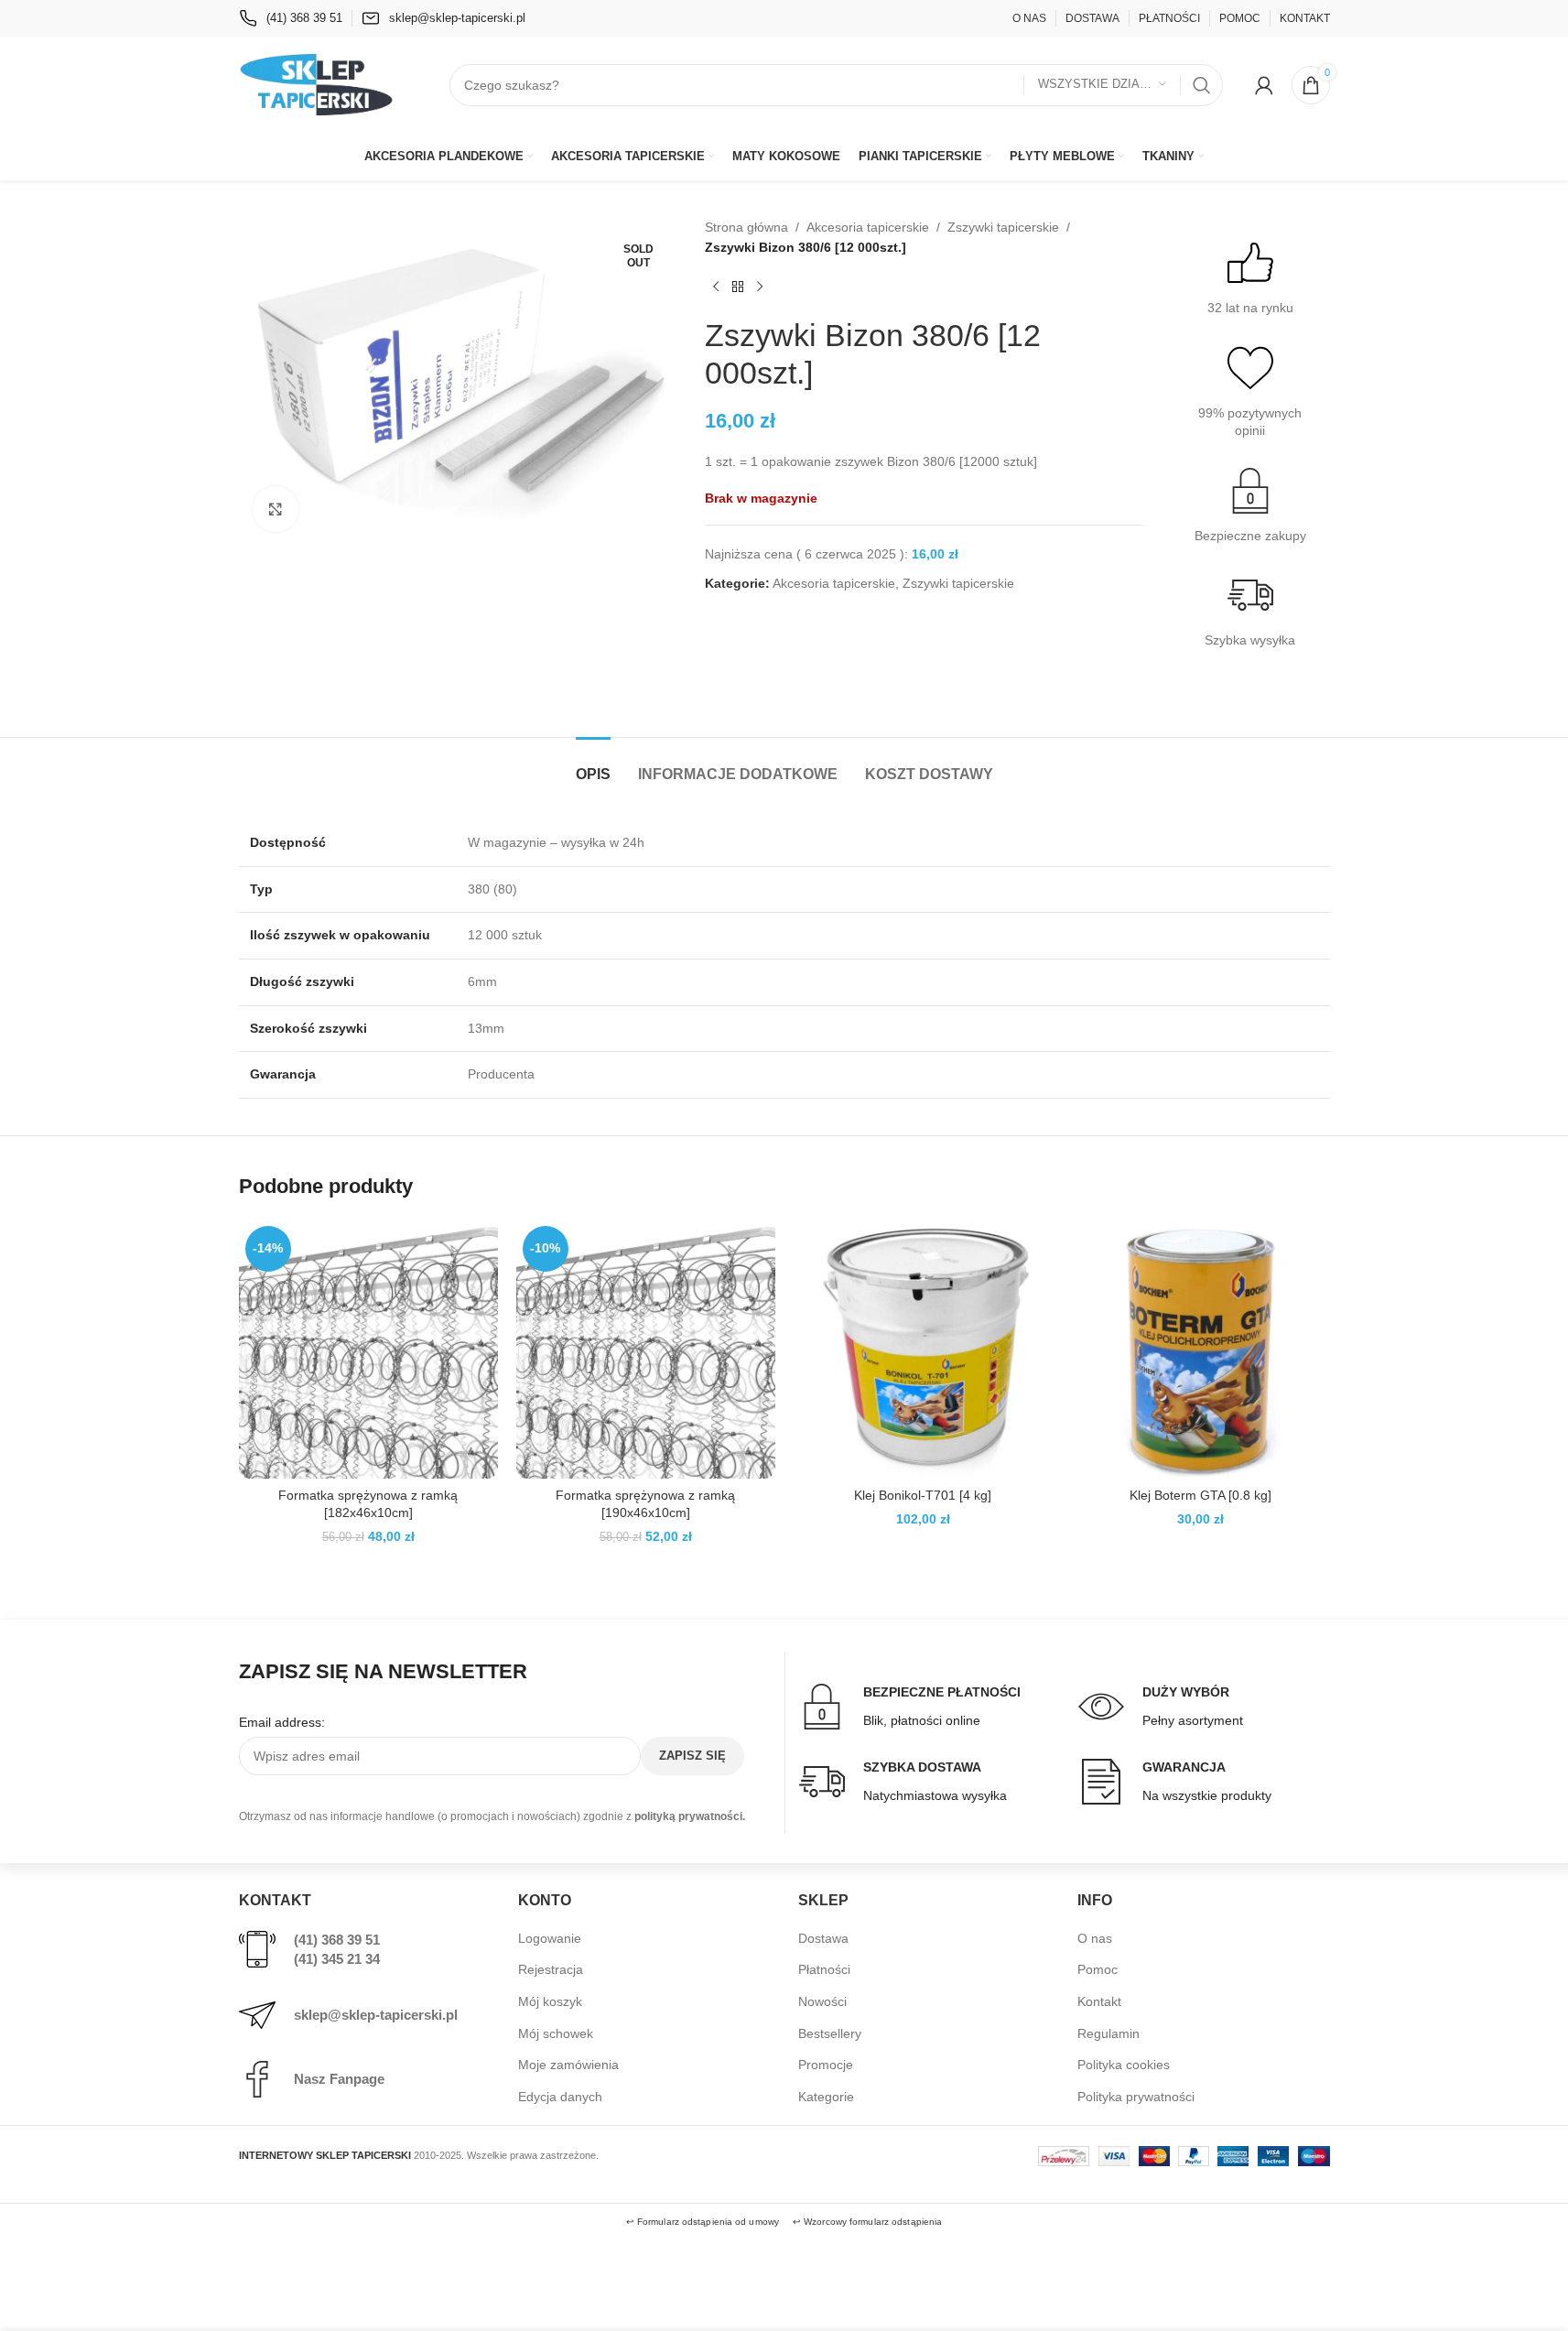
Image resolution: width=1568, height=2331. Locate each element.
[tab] (593, 765)
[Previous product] (716, 287)
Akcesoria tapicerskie (868, 227)
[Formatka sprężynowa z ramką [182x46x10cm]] (368, 1349)
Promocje (826, 2065)
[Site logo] (317, 83)
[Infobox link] (291, 18)
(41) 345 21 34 (337, 1959)
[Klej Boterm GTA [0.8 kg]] (1200, 1349)
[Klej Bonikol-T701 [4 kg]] (923, 1349)
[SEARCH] (1202, 85)
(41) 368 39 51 (337, 1940)
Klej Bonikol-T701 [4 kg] (923, 1495)
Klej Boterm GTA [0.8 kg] (1200, 1495)
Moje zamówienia (568, 2065)
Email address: (282, 1722)
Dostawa (823, 1938)
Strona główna (746, 227)
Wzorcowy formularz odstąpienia (873, 2222)
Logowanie (550, 1938)
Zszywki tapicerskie (1003, 227)
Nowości (822, 2001)
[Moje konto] (1264, 85)
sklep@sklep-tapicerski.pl (376, 2015)
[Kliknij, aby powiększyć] (276, 509)
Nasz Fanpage (339, 2079)
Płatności (824, 1969)
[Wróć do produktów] (738, 287)
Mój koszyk (550, 2001)
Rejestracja (551, 1969)
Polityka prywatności (1136, 2097)
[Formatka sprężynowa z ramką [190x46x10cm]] (646, 1349)
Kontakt (1099, 2001)
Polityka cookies (1124, 2065)
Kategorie (826, 2097)
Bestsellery (830, 2033)
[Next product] (760, 287)
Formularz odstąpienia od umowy (708, 2222)
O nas (1095, 1938)
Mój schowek (556, 2033)
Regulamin (1108, 2033)
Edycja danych (560, 2097)
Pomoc (1098, 1969)
